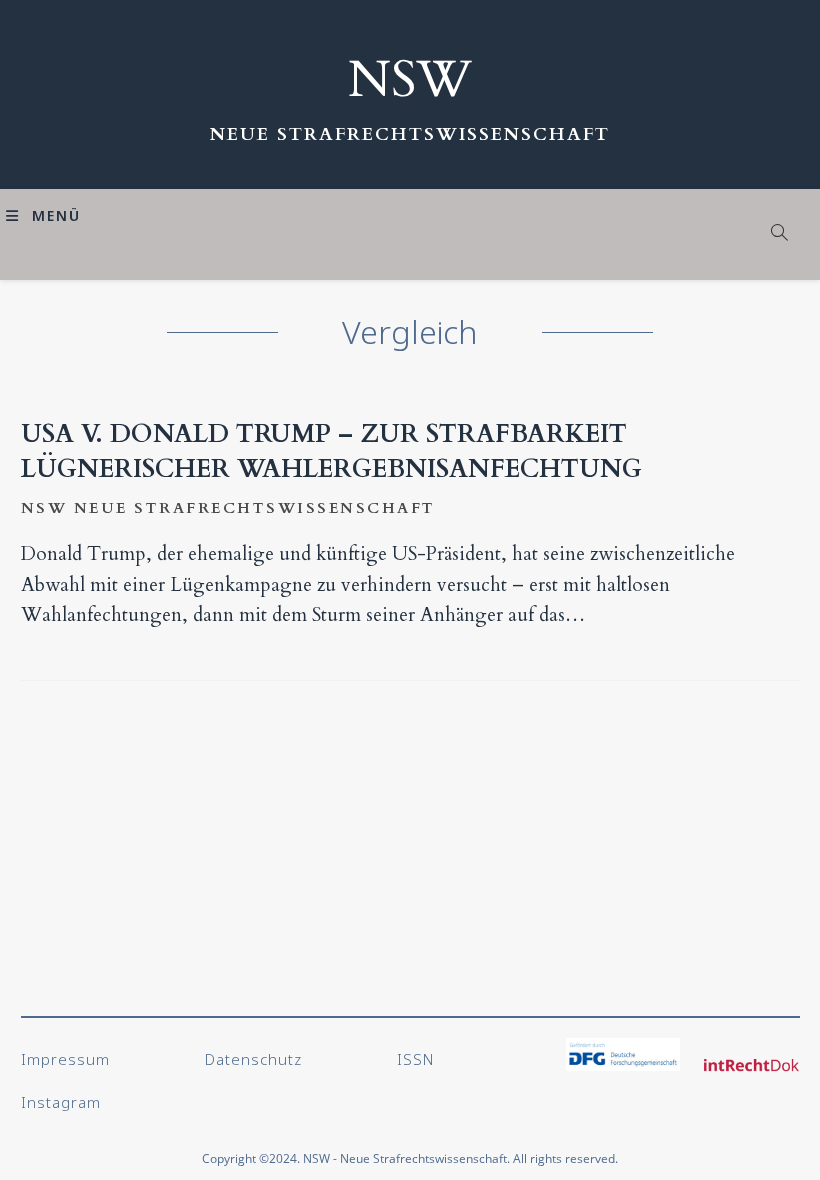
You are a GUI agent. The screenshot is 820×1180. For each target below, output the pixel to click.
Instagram (61, 1102)
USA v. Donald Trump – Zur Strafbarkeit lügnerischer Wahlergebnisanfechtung (331, 451)
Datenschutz (253, 1059)
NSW (410, 80)
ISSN (415, 1059)
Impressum (65, 1059)
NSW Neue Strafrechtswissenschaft (228, 508)
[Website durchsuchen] (780, 234)
